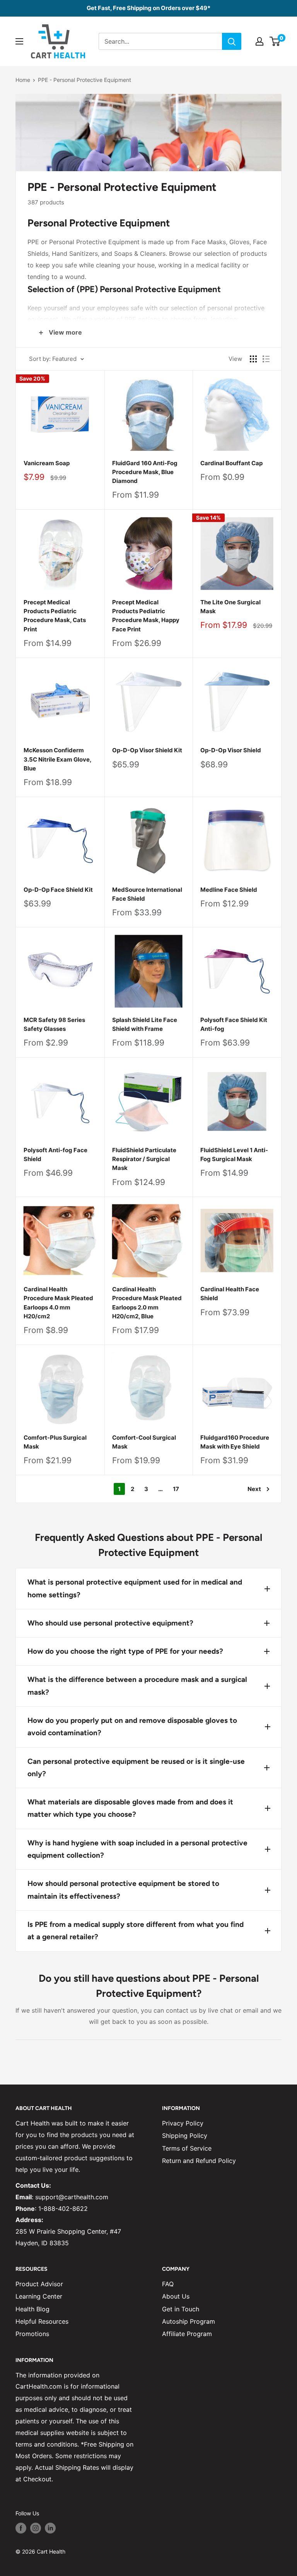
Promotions (32, 2334)
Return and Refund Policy (199, 2161)
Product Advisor (39, 2284)
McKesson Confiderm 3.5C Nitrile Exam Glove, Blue (57, 759)
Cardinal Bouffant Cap (231, 463)
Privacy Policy (183, 2123)
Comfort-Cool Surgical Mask (144, 1442)
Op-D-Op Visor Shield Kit (147, 750)
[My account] (259, 41)
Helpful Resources (42, 2321)
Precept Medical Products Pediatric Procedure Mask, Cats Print (55, 616)
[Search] (232, 41)
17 (176, 1489)
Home (23, 80)
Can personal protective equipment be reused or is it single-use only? (136, 1767)
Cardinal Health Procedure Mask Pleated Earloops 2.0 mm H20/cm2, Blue (147, 1303)
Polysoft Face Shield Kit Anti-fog (234, 1024)
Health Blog (32, 2309)
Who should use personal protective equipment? (110, 1623)
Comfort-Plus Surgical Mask (55, 1442)
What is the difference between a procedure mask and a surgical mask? (137, 1686)
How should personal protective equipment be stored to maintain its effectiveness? (123, 1890)
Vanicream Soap (47, 463)
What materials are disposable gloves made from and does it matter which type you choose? (130, 1808)
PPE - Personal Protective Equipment (84, 80)
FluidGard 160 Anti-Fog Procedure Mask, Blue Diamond (145, 472)
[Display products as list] (266, 359)
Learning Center (39, 2296)
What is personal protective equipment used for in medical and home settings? (135, 1588)
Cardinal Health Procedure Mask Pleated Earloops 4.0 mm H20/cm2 (58, 1303)
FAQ (168, 2284)
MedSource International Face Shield (147, 894)
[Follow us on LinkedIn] (50, 2528)
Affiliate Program (187, 2334)
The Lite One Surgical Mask (230, 607)
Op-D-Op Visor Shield (231, 750)
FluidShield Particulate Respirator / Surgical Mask (144, 1159)
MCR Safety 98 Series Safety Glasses (54, 1024)
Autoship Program (189, 2321)
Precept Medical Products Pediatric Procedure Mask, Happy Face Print (146, 616)
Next (254, 1489)
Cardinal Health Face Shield (230, 1294)
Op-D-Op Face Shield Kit (58, 890)
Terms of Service (187, 2148)
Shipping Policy (185, 2136)
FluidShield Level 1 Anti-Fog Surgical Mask (234, 1155)
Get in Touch (181, 2309)
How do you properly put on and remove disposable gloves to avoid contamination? (132, 1727)
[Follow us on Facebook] (21, 2528)
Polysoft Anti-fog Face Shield (55, 1155)
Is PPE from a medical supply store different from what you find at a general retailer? (136, 1931)
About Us (176, 2296)
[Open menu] (19, 41)
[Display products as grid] (253, 359)
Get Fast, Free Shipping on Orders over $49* (148, 8)
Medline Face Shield (229, 890)
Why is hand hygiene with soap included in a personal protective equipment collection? (137, 1849)
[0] (275, 41)
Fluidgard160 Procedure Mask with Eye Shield (235, 1442)
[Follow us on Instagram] (36, 2528)
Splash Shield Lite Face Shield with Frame (145, 1024)
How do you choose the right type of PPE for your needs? (125, 1651)
